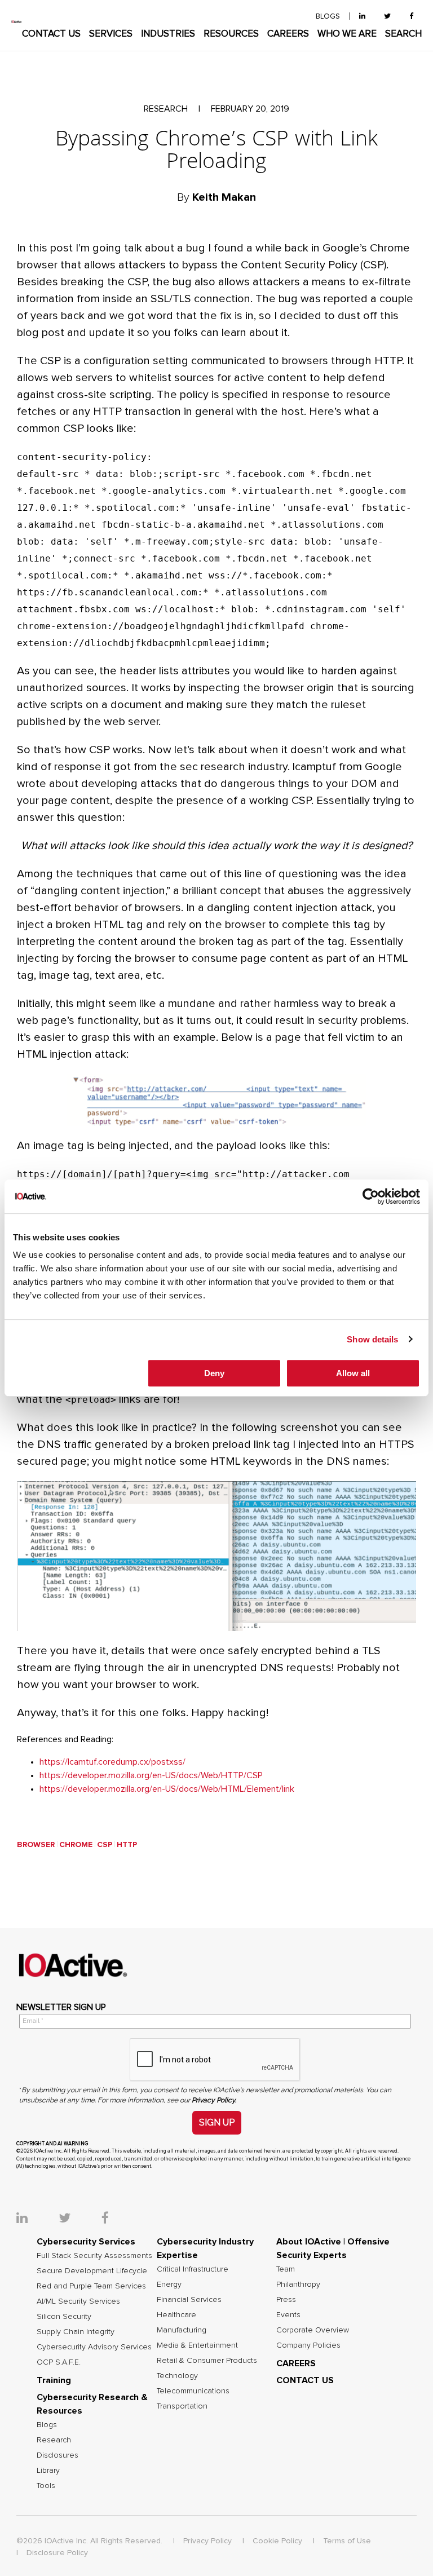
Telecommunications (193, 2391)
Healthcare (176, 2315)
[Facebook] (411, 17)
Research (54, 2440)
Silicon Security (64, 2317)
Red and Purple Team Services (91, 2286)
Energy (169, 2285)
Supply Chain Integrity (76, 2332)
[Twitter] (387, 17)
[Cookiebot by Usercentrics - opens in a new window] (371, 1196)
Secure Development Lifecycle (92, 2271)
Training (54, 2380)
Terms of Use (347, 2541)
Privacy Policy (207, 2541)
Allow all (353, 1373)
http (127, 1845)
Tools (46, 2486)
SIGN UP (217, 2122)
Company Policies (308, 2345)
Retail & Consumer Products (207, 2361)
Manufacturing (182, 2330)
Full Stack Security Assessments (94, 2256)
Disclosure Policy (57, 2553)
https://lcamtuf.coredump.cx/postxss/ (112, 1762)
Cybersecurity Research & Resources (92, 2404)
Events (288, 2315)
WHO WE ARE (347, 34)
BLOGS (328, 17)
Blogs (47, 2425)
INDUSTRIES (168, 34)
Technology (177, 2376)
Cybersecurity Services (86, 2242)
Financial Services (189, 2300)
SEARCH (403, 34)
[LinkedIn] (362, 17)
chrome (76, 1845)
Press (286, 2300)
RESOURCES (231, 34)
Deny (214, 1373)
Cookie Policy (277, 2541)
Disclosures (58, 2455)
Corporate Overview (313, 2330)
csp (105, 1845)
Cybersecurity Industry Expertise (205, 2248)
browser (36, 1845)
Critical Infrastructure (193, 2269)
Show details (372, 1339)
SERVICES (111, 34)
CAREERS (288, 34)
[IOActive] (17, 22)
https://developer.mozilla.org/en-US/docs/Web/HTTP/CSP (151, 1775)
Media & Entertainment (197, 2345)
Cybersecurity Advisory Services (94, 2347)
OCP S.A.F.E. (59, 2362)
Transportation (182, 2406)
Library (48, 2471)
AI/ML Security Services (78, 2301)
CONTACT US (51, 34)
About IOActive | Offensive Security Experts (333, 2248)
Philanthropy (298, 2285)
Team (286, 2269)
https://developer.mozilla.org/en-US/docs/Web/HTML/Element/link (167, 1789)
